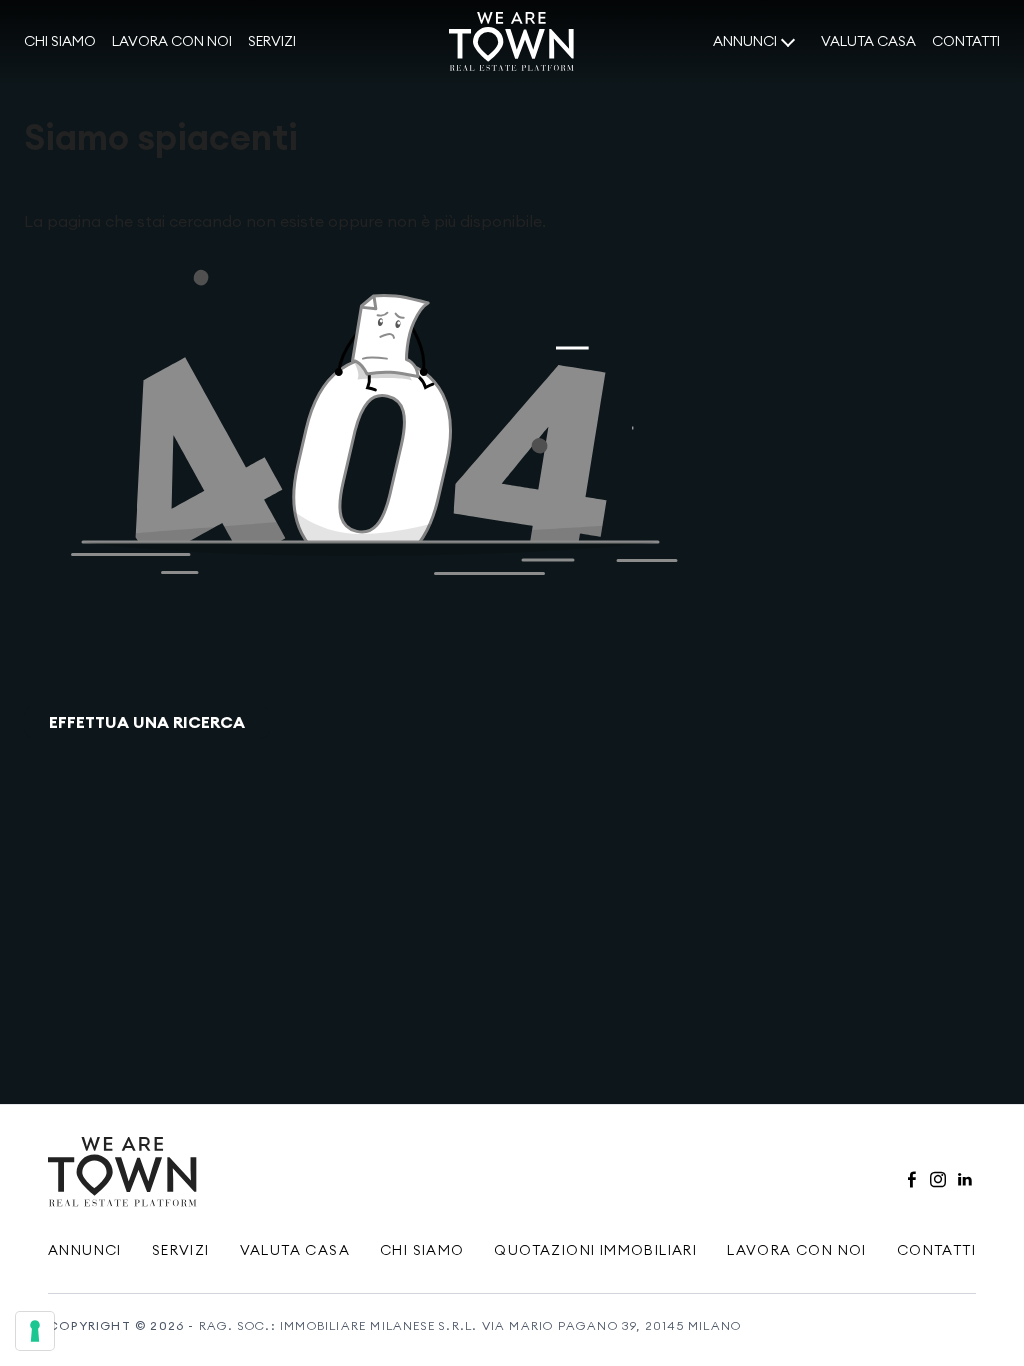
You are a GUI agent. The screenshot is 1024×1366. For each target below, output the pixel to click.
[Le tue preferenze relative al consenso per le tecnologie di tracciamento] (35, 1331)
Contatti (966, 41)
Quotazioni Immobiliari (595, 1250)
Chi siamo (60, 41)
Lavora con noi (172, 41)
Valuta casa (868, 41)
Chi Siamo (422, 1250)
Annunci (745, 41)
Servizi (272, 41)
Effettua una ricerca (147, 722)
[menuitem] (60, 42)
